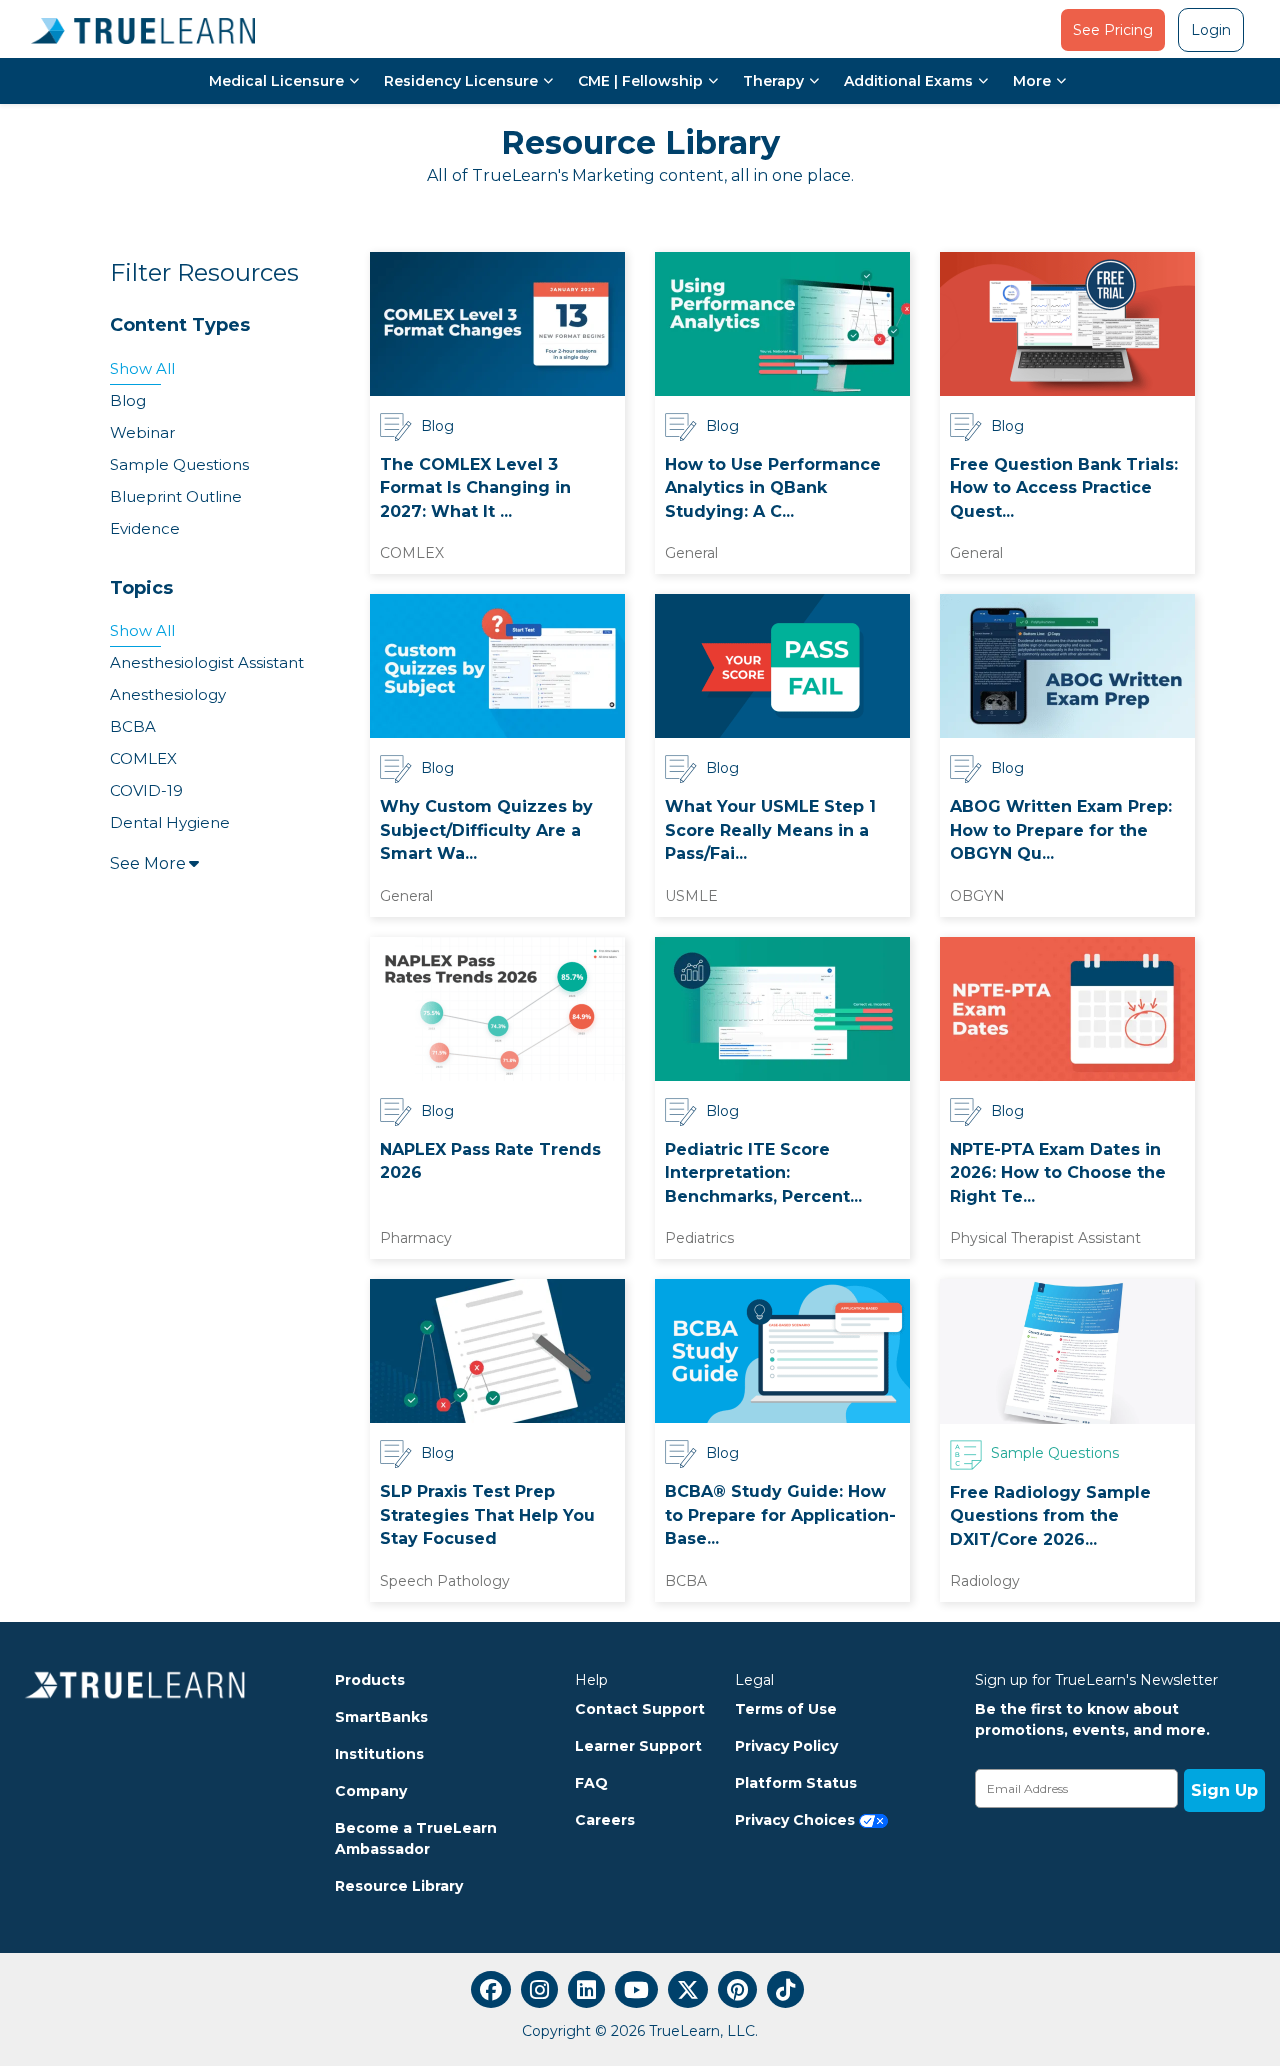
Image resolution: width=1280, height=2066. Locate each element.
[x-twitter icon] (688, 1989)
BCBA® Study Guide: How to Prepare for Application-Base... (780, 1515)
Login (1211, 30)
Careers (605, 1820)
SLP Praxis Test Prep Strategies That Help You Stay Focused (487, 1515)
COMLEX (143, 758)
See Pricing (1113, 30)
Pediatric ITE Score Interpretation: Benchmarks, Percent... (763, 1173)
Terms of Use (786, 1709)
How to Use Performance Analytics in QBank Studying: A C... (773, 488)
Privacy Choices (797, 1820)
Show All (142, 368)
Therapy (773, 81)
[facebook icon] (491, 1989)
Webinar (142, 432)
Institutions (379, 1754)
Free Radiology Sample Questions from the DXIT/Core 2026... (1050, 1516)
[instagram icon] (539, 1989)
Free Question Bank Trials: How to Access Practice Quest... (1064, 488)
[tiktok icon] (785, 1989)
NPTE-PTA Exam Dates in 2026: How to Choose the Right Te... (1058, 1173)
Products (370, 1680)
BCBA (133, 726)
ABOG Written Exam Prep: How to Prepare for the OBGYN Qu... (1061, 830)
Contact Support (640, 1709)
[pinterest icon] (737, 1989)
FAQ (591, 1783)
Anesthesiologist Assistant (207, 662)
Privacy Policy (786, 1746)
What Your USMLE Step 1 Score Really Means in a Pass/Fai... (770, 830)
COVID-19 (146, 790)
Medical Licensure (276, 81)
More (1032, 81)
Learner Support (638, 1746)
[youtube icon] (636, 1989)
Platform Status (796, 1783)
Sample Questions (179, 464)
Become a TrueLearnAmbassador (416, 1838)
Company (371, 1791)
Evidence (145, 528)
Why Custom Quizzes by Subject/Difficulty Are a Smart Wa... (486, 830)
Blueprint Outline (176, 496)
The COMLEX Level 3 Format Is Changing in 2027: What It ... (475, 488)
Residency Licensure (461, 81)
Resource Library (399, 1886)
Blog (128, 400)
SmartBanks (381, 1717)
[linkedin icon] (586, 1989)
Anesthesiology (168, 694)
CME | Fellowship (640, 81)
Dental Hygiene (170, 822)
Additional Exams (908, 81)
